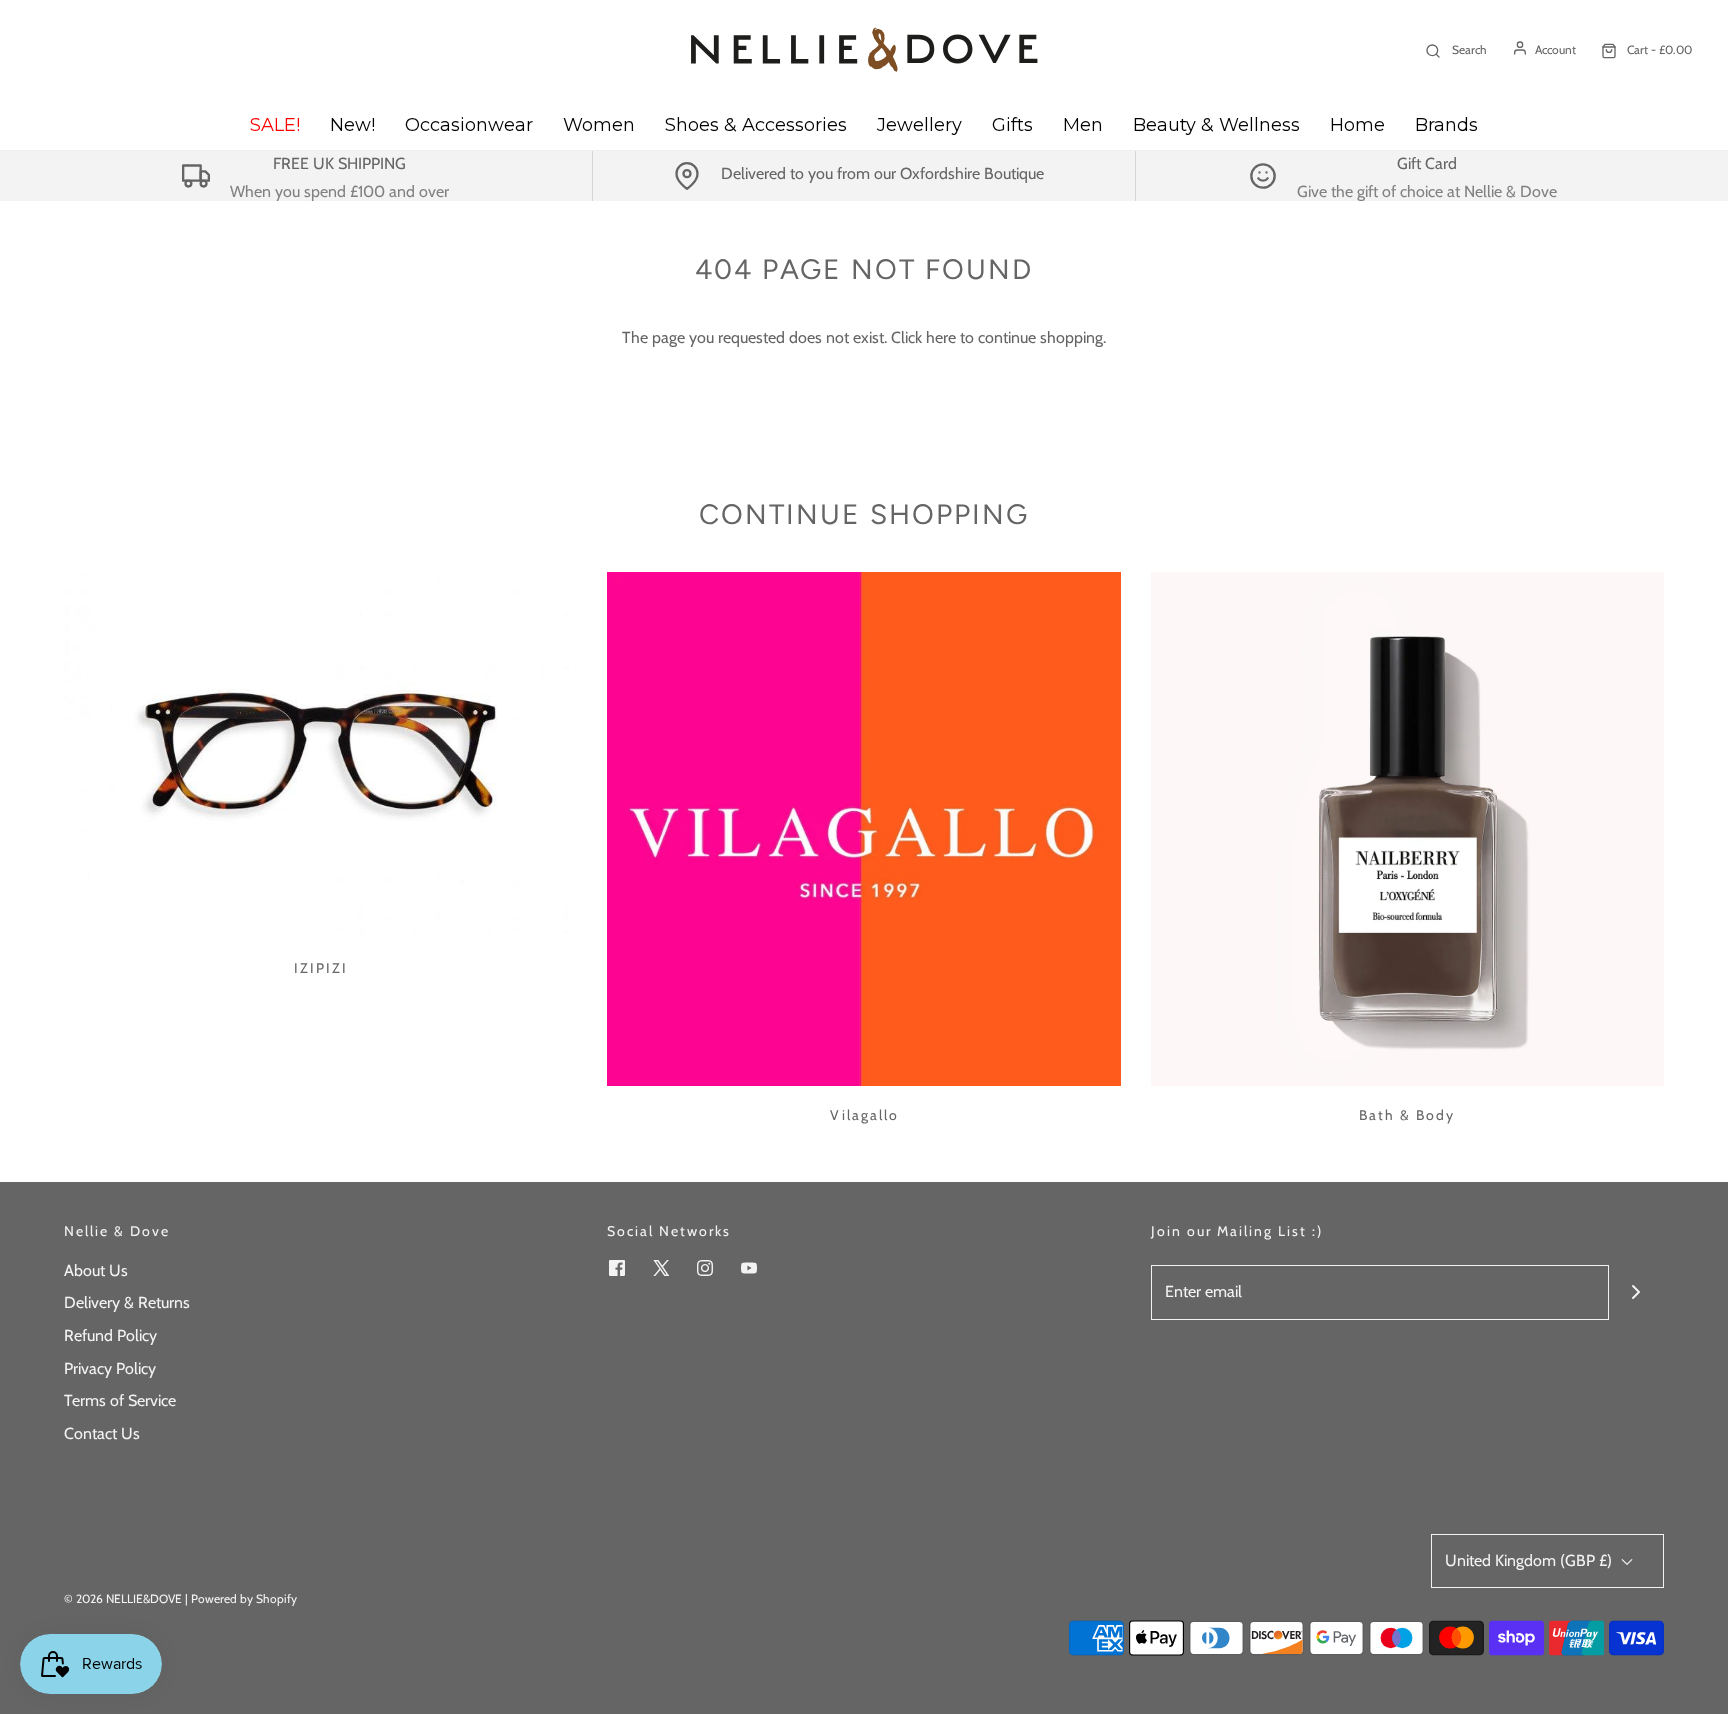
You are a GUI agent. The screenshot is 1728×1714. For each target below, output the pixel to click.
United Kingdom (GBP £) (1530, 1560)
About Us (96, 1270)
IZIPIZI (321, 968)
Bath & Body (1407, 1115)
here (941, 337)
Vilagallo (864, 1115)
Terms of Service (120, 1400)
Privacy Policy (110, 1368)
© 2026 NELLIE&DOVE (123, 1598)
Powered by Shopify (244, 1598)
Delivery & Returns (127, 1302)
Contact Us (102, 1433)
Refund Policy (110, 1335)
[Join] (1636, 1292)
